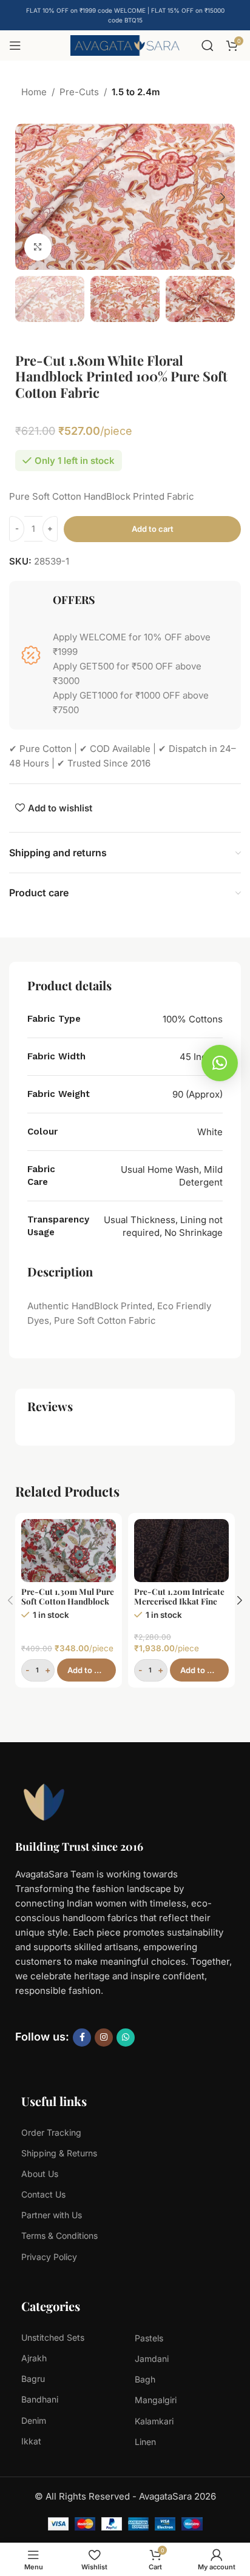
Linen (145, 2442)
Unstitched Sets (53, 2337)
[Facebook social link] (82, 2038)
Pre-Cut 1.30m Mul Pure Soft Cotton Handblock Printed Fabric (68, 1601)
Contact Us (43, 2194)
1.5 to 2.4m (136, 92)
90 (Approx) (198, 1094)
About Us (40, 2174)
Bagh (145, 2379)
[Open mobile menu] (15, 45)
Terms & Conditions (59, 2236)
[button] (27, 197)
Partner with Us (52, 2215)
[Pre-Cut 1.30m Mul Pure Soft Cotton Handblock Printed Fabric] (69, 1551)
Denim (34, 2420)
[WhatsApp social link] (126, 2038)
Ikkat (31, 2441)
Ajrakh (34, 2358)
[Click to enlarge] (38, 247)
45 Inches (201, 1057)
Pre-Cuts (79, 92)
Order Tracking (51, 2132)
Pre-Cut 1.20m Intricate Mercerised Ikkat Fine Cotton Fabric (179, 1601)
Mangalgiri (156, 2400)
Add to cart (153, 529)
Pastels (149, 2338)
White (210, 1132)
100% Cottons (193, 1019)
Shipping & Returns (59, 2153)
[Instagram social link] (104, 2038)
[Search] (208, 45)
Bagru (33, 2379)
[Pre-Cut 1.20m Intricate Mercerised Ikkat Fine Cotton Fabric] (181, 1551)
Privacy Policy (49, 2257)
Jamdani (152, 2359)
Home (34, 92)
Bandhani (40, 2399)
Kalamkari (154, 2421)
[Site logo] (125, 45)
